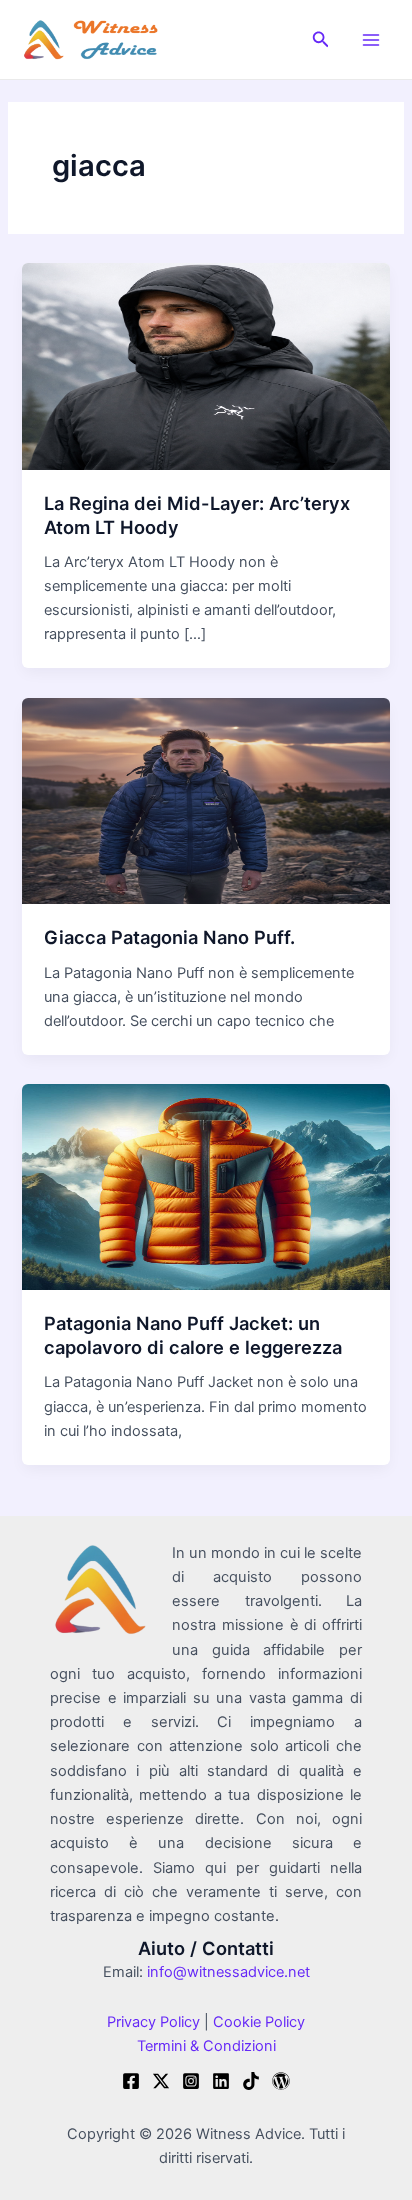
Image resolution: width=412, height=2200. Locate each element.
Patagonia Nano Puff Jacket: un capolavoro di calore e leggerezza (193, 1335)
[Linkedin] (221, 2081)
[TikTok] (251, 2081)
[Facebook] (131, 2081)
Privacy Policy (153, 2022)
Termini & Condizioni (206, 2046)
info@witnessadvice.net (228, 1972)
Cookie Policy (257, 2022)
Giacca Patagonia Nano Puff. (169, 937)
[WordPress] (281, 2081)
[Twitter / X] (161, 2081)
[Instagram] (191, 2081)
